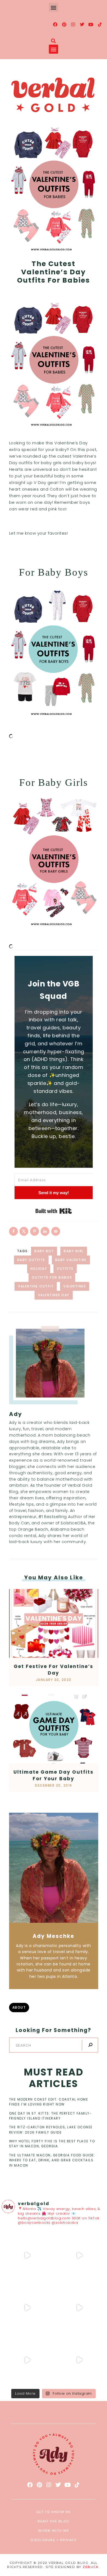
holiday (39, 1269)
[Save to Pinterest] (35, 1231)
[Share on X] (24, 1231)
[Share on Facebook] (13, 1231)
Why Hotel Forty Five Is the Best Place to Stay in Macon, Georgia (52, 2144)
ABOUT (19, 2007)
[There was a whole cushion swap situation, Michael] (27, 2255)
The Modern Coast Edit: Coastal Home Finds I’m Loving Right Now (49, 2102)
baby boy (44, 1251)
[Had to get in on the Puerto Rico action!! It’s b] (27, 2308)
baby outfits (31, 1260)
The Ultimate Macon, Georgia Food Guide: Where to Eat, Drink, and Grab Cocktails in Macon (52, 2160)
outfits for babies (52, 1277)
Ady (16, 1414)
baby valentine (71, 1260)
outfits (65, 1269)
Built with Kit (54, 1211)
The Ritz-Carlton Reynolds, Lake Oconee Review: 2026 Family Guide (51, 2130)
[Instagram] (73, 24)
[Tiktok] (100, 24)
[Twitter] (82, 24)
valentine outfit (36, 1286)
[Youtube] (91, 24)
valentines (75, 1286)
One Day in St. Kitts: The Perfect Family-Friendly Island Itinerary (50, 2116)
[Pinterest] (64, 24)
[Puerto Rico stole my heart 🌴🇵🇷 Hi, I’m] (80, 2308)
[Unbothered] (80, 2360)
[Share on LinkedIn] (45, 1231)
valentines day (54, 1295)
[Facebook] (55, 24)
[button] (54, 7)
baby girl (74, 1251)
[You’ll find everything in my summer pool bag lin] (80, 2255)
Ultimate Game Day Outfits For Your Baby (54, 1775)
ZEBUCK (91, 2567)
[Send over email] (56, 1231)
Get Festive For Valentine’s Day (54, 1670)
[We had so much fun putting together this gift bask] (27, 2360)
